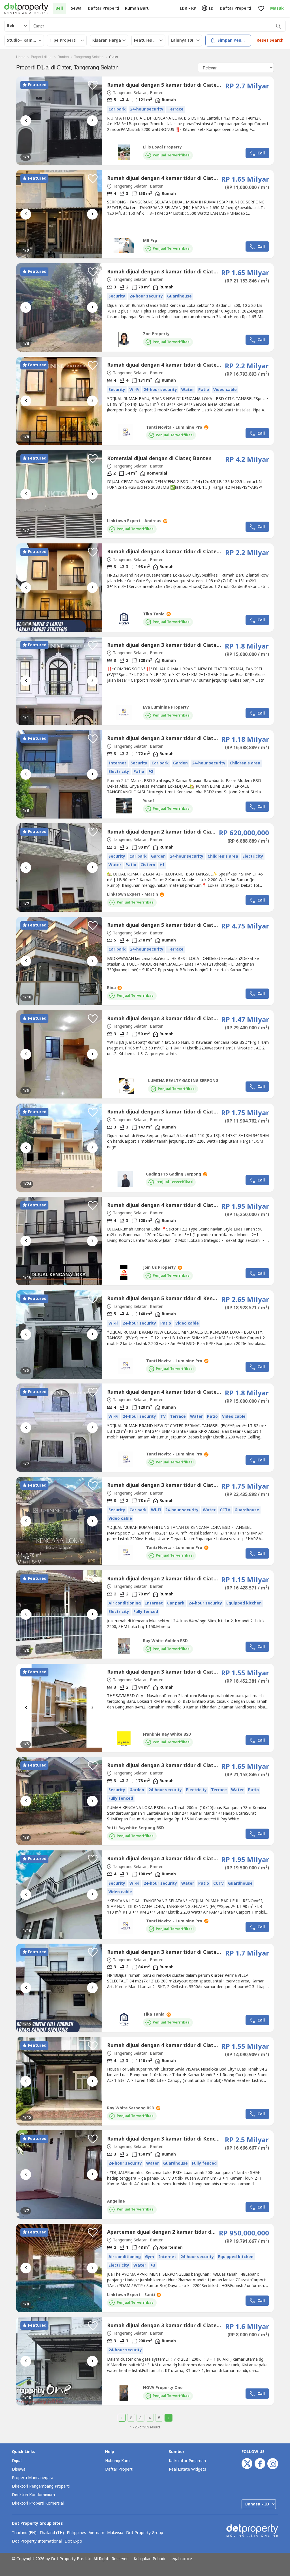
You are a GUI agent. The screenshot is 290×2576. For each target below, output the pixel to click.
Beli (59, 8)
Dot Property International (37, 2541)
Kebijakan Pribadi (149, 2559)
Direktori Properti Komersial (38, 2503)
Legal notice (181, 2559)
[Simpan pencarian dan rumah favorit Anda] (261, 9)
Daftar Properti (119, 2469)
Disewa (19, 2469)
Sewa (76, 8)
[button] (93, 85)
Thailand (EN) (24, 2533)
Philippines (76, 2533)
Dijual (17, 2461)
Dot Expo (73, 2541)
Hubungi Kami (118, 2461)
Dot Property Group (145, 2533)
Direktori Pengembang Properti (41, 2486)
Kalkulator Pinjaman (187, 2461)
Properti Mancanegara (33, 2478)
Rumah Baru (137, 8)
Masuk (277, 8)
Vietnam (97, 2533)
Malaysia (115, 2533)
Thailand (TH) (52, 2533)
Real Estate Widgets (187, 2469)
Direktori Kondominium (33, 2495)
